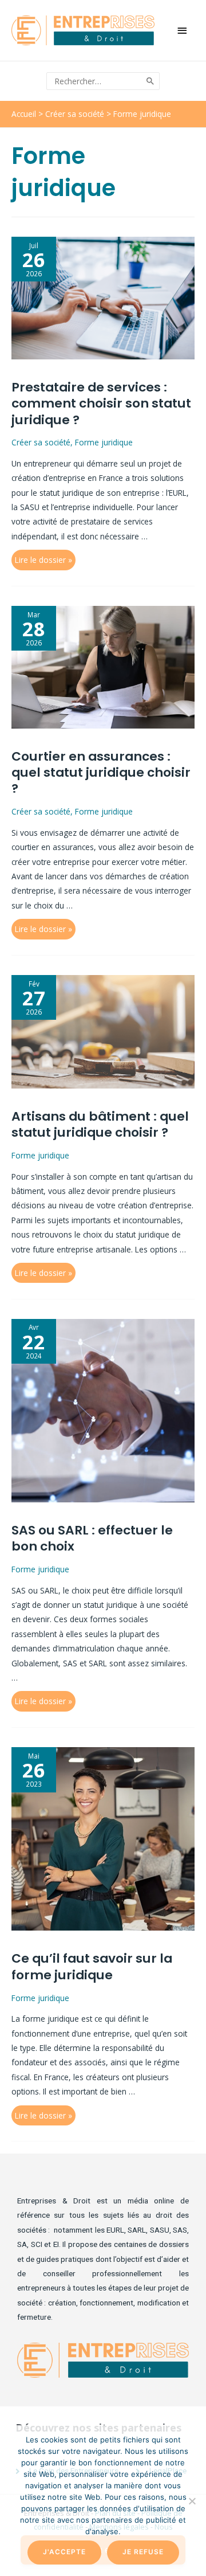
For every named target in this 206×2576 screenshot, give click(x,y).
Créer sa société (75, 114)
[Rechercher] (151, 81)
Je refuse (143, 2552)
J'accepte (64, 2552)
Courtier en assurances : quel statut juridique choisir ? (101, 773)
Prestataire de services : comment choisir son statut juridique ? (101, 404)
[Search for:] (95, 81)
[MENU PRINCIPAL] (183, 31)
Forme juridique (104, 442)
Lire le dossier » (43, 560)
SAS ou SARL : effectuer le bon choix (92, 1538)
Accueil (24, 114)
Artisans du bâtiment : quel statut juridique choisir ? (100, 1124)
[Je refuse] (192, 2501)
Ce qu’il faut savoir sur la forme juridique (92, 1966)
